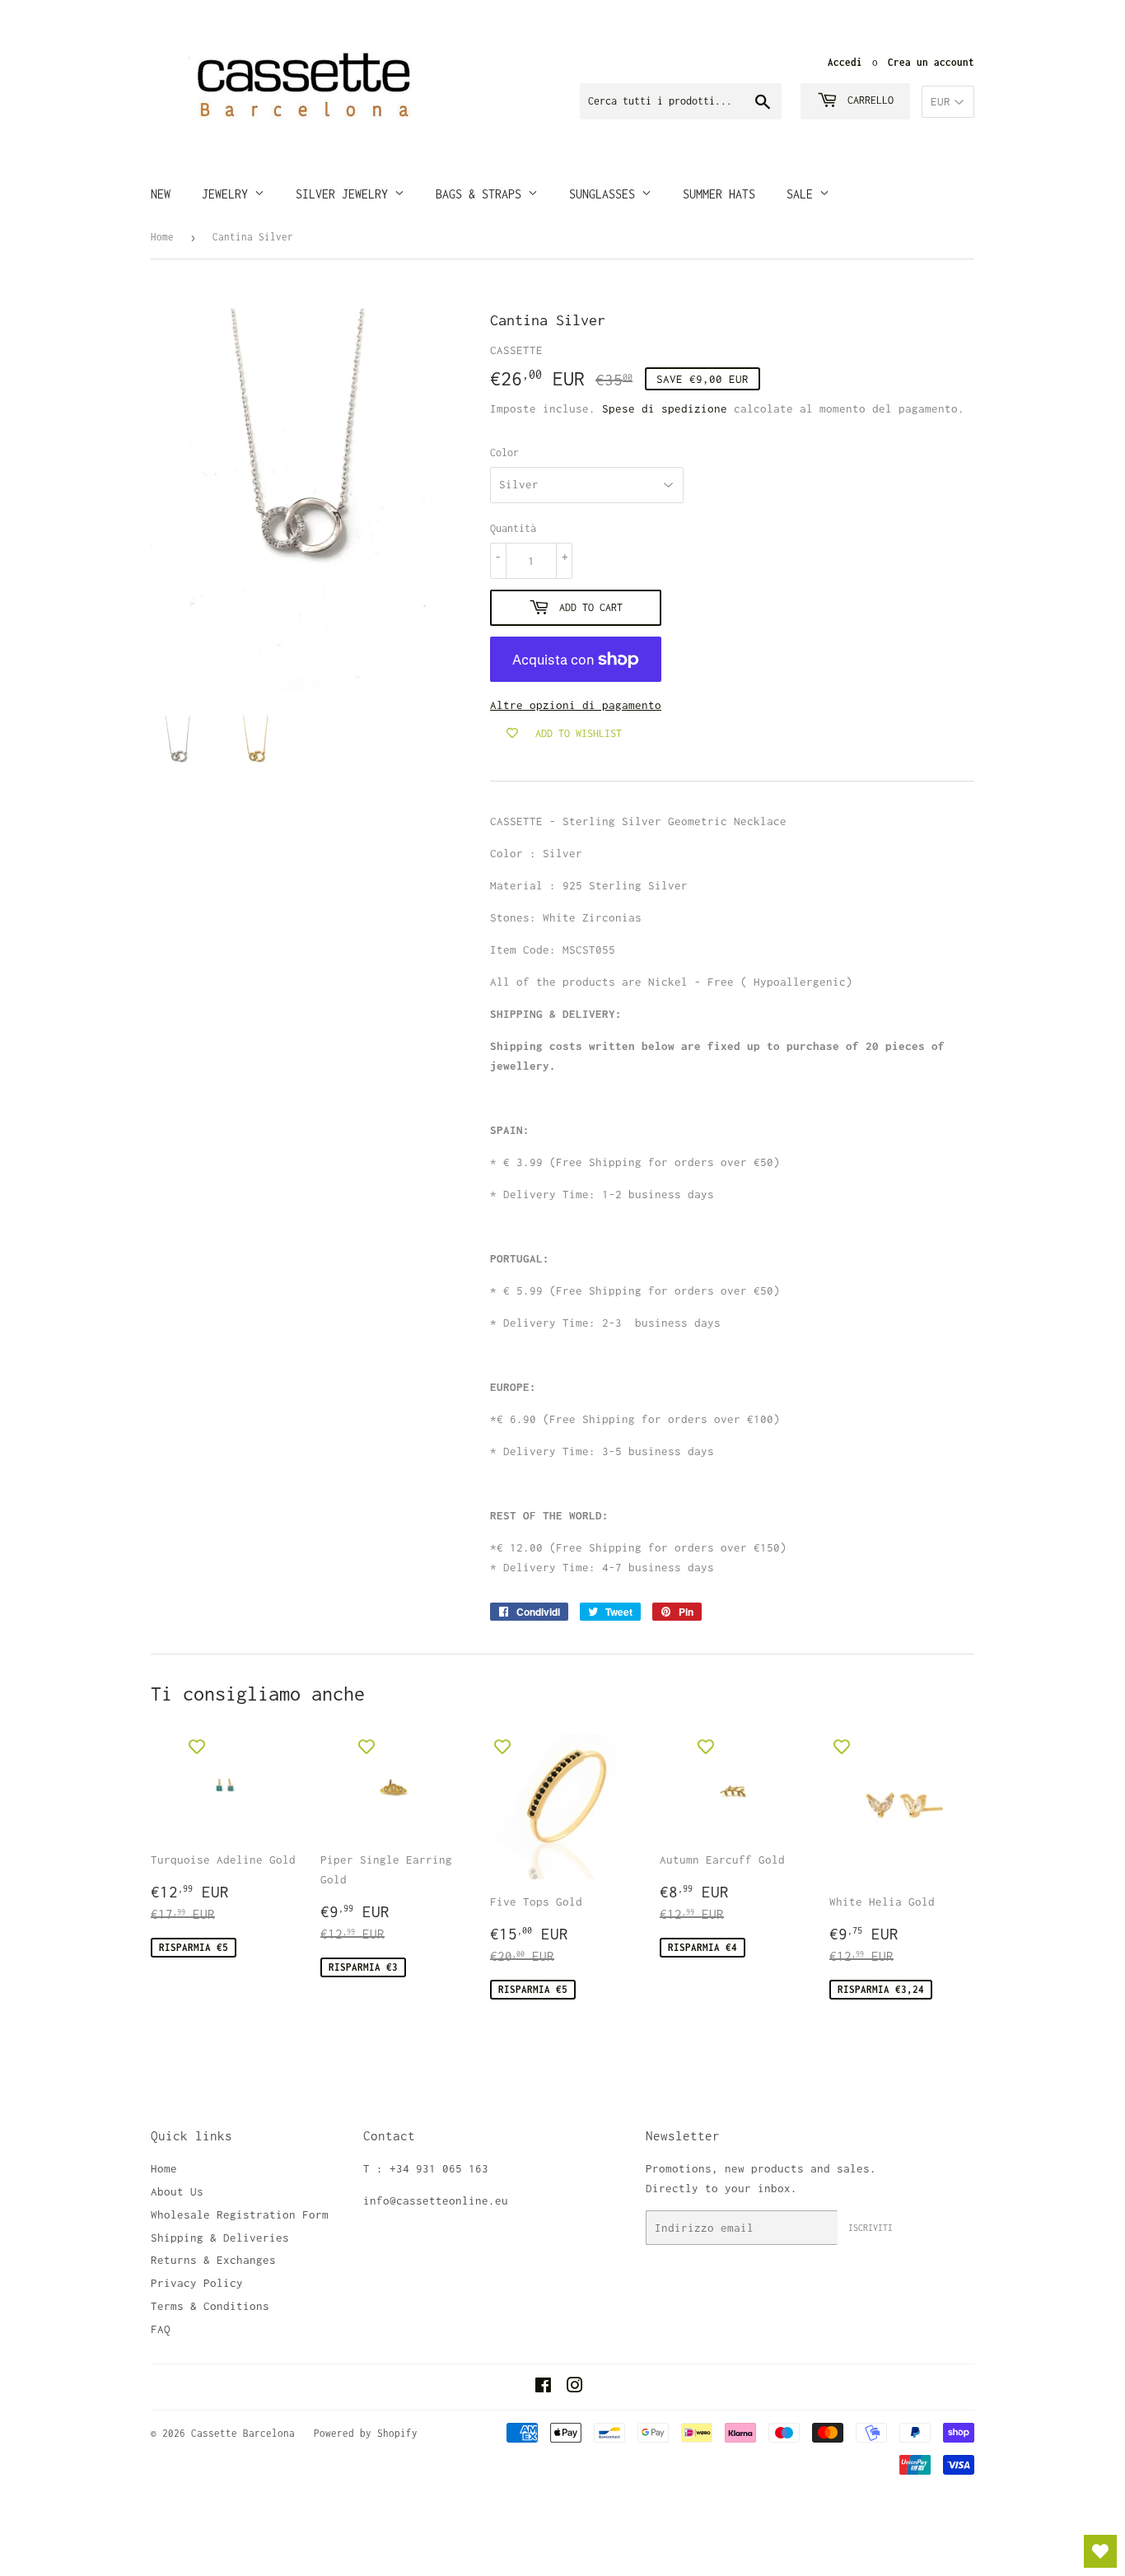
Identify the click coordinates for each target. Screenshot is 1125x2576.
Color (504, 453)
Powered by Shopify (366, 2433)
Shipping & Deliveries (220, 2238)
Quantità (513, 528)
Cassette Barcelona (243, 2433)
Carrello (868, 100)
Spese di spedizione (665, 408)
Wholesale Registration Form (240, 2214)
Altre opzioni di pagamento (576, 705)
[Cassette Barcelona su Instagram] (575, 2387)
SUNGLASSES (605, 194)
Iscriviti (871, 2228)
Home (162, 237)
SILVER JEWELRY (345, 194)
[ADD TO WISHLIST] (197, 1747)
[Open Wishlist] (1100, 2551)
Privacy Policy (197, 2283)
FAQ (161, 2329)
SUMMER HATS (719, 194)
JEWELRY (228, 194)
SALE (803, 194)
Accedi (845, 62)
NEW (161, 194)
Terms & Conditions (210, 2306)
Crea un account (931, 62)
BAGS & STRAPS (482, 194)
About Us (177, 2191)
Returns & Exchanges (213, 2260)
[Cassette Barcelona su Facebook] (543, 2387)
